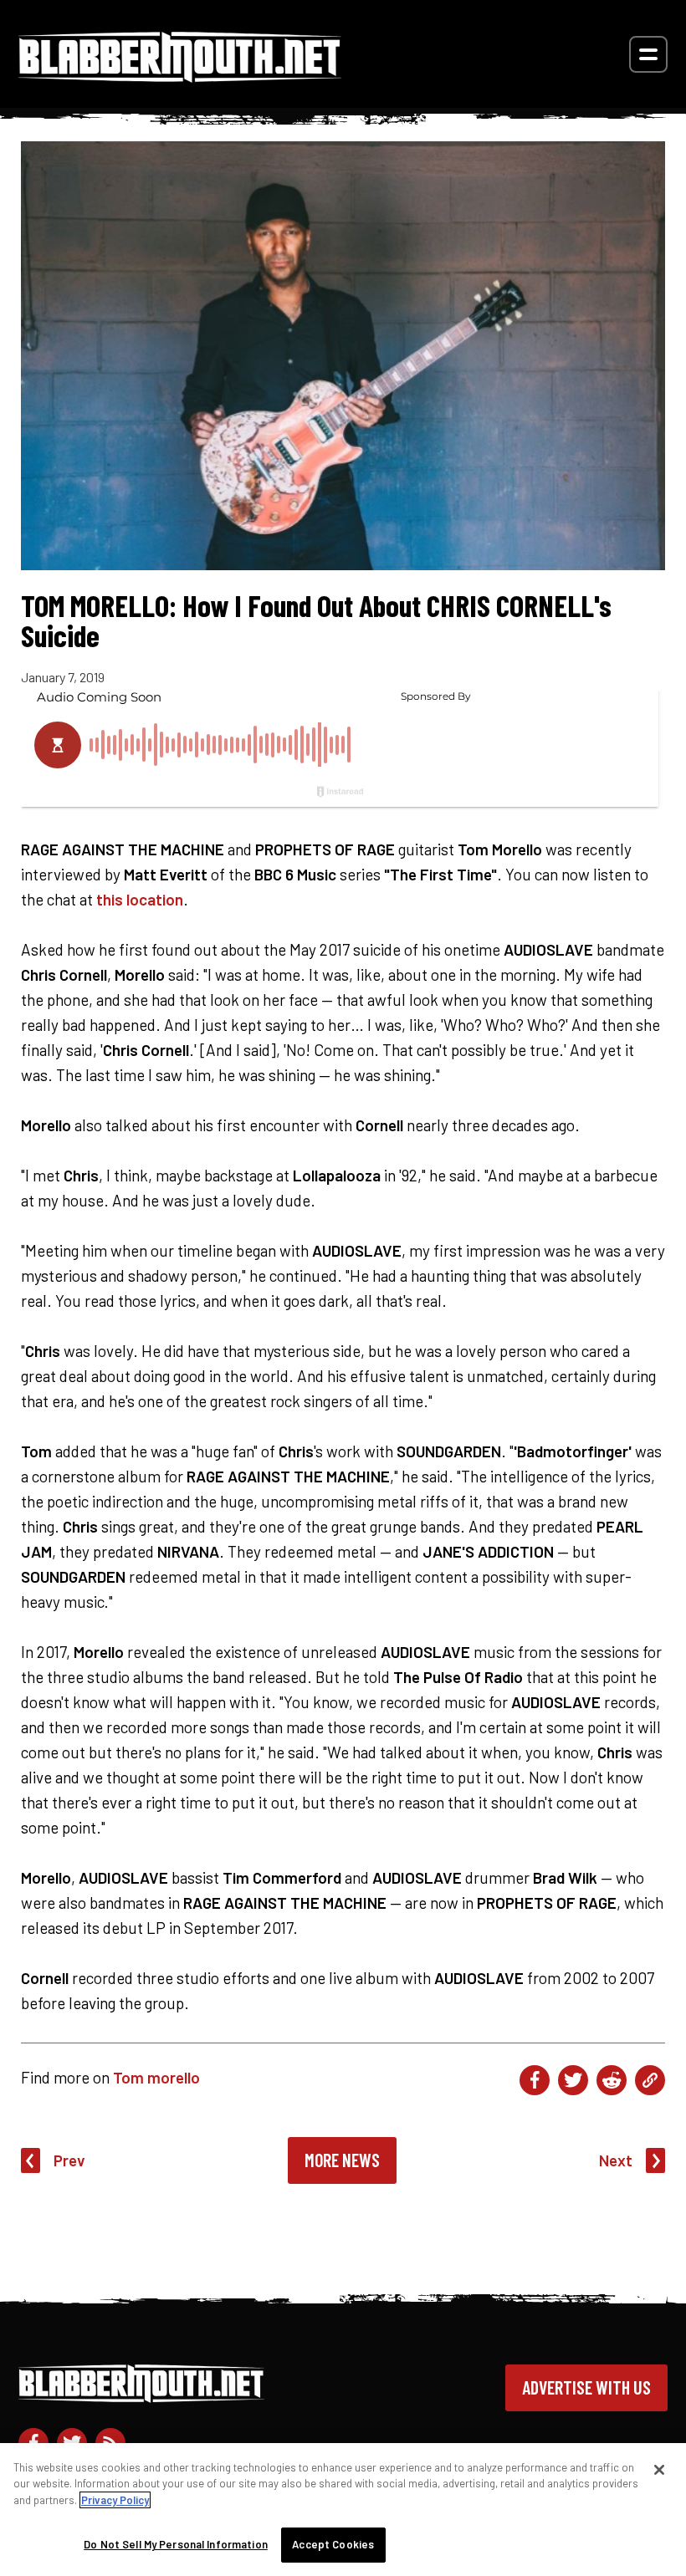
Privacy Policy (115, 2500)
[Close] (659, 2470)
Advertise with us (586, 2387)
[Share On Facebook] (535, 2080)
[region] (343, 2510)
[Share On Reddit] (612, 2080)
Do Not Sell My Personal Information (176, 2544)
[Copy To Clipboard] (650, 2080)
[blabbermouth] (180, 77)
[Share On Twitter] (573, 2080)
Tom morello (156, 2077)
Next (616, 2160)
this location (140, 899)
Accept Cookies (333, 2544)
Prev (69, 2160)
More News (342, 2160)
